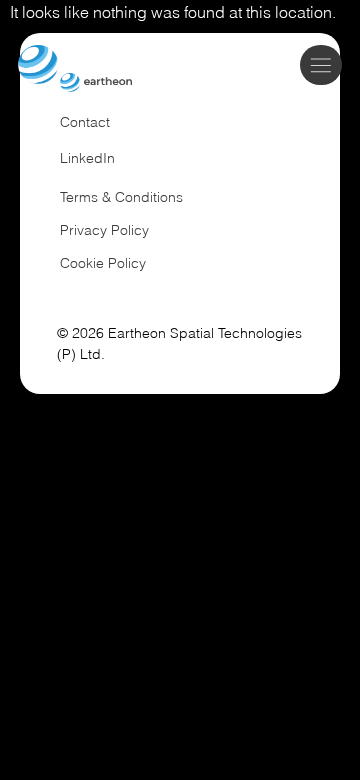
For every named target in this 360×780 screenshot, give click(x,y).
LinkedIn (87, 158)
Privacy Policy (104, 230)
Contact (85, 122)
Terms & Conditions (121, 197)
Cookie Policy (103, 263)
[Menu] (322, 64)
